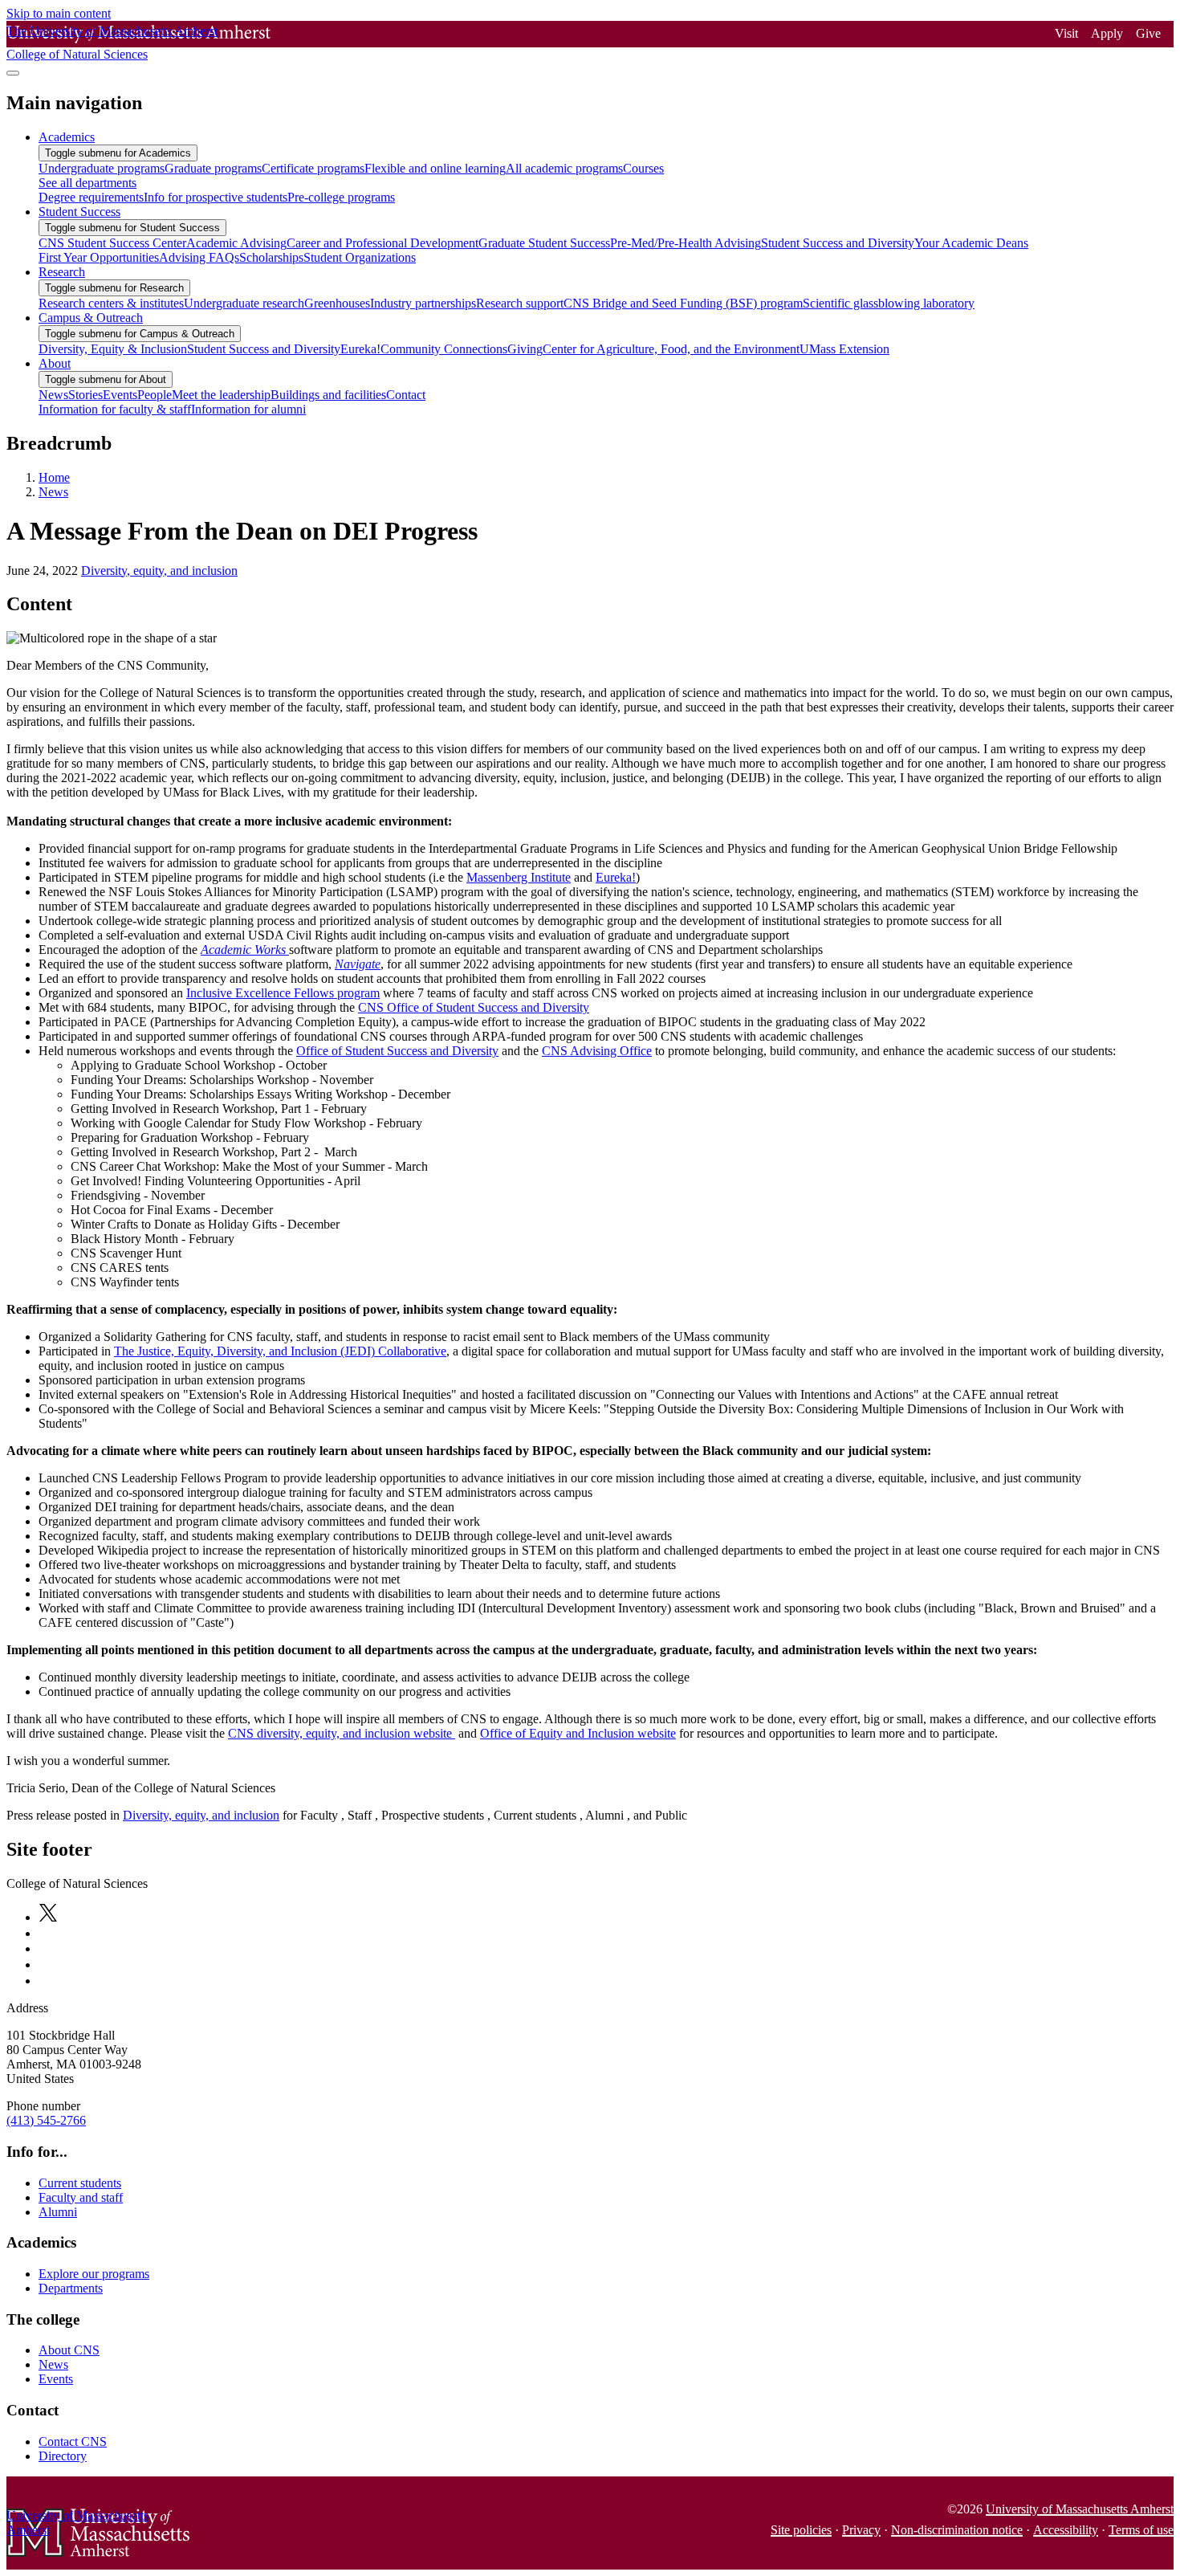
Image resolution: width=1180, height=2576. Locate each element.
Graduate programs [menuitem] (213, 168)
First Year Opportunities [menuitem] (99, 257)
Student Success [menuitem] (79, 212)
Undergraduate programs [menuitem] (102, 168)
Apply (1107, 33)
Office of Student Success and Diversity (397, 1051)
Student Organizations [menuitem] (360, 257)
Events (56, 2379)
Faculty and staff (81, 2197)
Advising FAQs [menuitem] (199, 257)
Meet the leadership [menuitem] (221, 395)
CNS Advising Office (597, 1051)
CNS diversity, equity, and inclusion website (342, 1733)
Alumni (58, 2212)
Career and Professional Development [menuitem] (382, 243)
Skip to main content (59, 13)
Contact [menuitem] (406, 395)
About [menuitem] (55, 363)
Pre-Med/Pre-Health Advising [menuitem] (686, 243)
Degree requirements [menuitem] (91, 197)
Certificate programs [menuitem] (313, 168)
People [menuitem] (155, 395)
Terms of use (1141, 2530)
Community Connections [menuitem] (444, 349)
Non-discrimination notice (957, 2530)
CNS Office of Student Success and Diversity (474, 1007)
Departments (71, 2288)
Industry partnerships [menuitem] (423, 303)
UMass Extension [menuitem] (844, 349)
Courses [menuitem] (643, 168)
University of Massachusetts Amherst (1080, 2509)
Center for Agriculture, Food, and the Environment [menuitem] (671, 349)
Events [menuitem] (120, 395)
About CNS (69, 2350)
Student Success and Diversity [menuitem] (838, 243)
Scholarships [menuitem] (271, 257)
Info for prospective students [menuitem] (216, 197)
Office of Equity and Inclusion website (578, 1733)
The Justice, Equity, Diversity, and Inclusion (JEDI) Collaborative (280, 1351)
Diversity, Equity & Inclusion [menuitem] (113, 349)
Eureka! (616, 877)
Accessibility (1066, 2530)
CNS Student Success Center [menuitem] (112, 243)
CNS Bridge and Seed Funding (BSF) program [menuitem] (683, 303)
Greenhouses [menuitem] (337, 303)
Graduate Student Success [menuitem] (544, 243)
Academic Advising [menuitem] (236, 243)
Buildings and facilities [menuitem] (328, 395)
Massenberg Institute (519, 877)
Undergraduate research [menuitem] (244, 303)
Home (54, 477)
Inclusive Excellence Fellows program (283, 993)
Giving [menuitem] (525, 349)
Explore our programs (94, 2274)
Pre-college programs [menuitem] (341, 197)
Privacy (861, 2530)
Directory (63, 2456)
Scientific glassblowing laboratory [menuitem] (889, 303)
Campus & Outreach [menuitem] (91, 318)
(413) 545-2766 (46, 2120)
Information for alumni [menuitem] (248, 409)
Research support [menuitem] (520, 303)
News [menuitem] (53, 395)
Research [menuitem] (62, 272)
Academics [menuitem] (67, 137)
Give (1148, 33)
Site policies (801, 2530)
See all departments (87, 183)
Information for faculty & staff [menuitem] (115, 409)
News (53, 492)
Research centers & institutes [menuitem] (111, 303)
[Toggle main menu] (13, 73)
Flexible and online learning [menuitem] (435, 168)
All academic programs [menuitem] (564, 168)
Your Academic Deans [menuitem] (971, 243)
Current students (80, 2183)
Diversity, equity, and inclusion (159, 571)
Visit (1066, 33)
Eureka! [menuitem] (360, 349)
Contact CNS (73, 2441)
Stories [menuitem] (85, 395)
